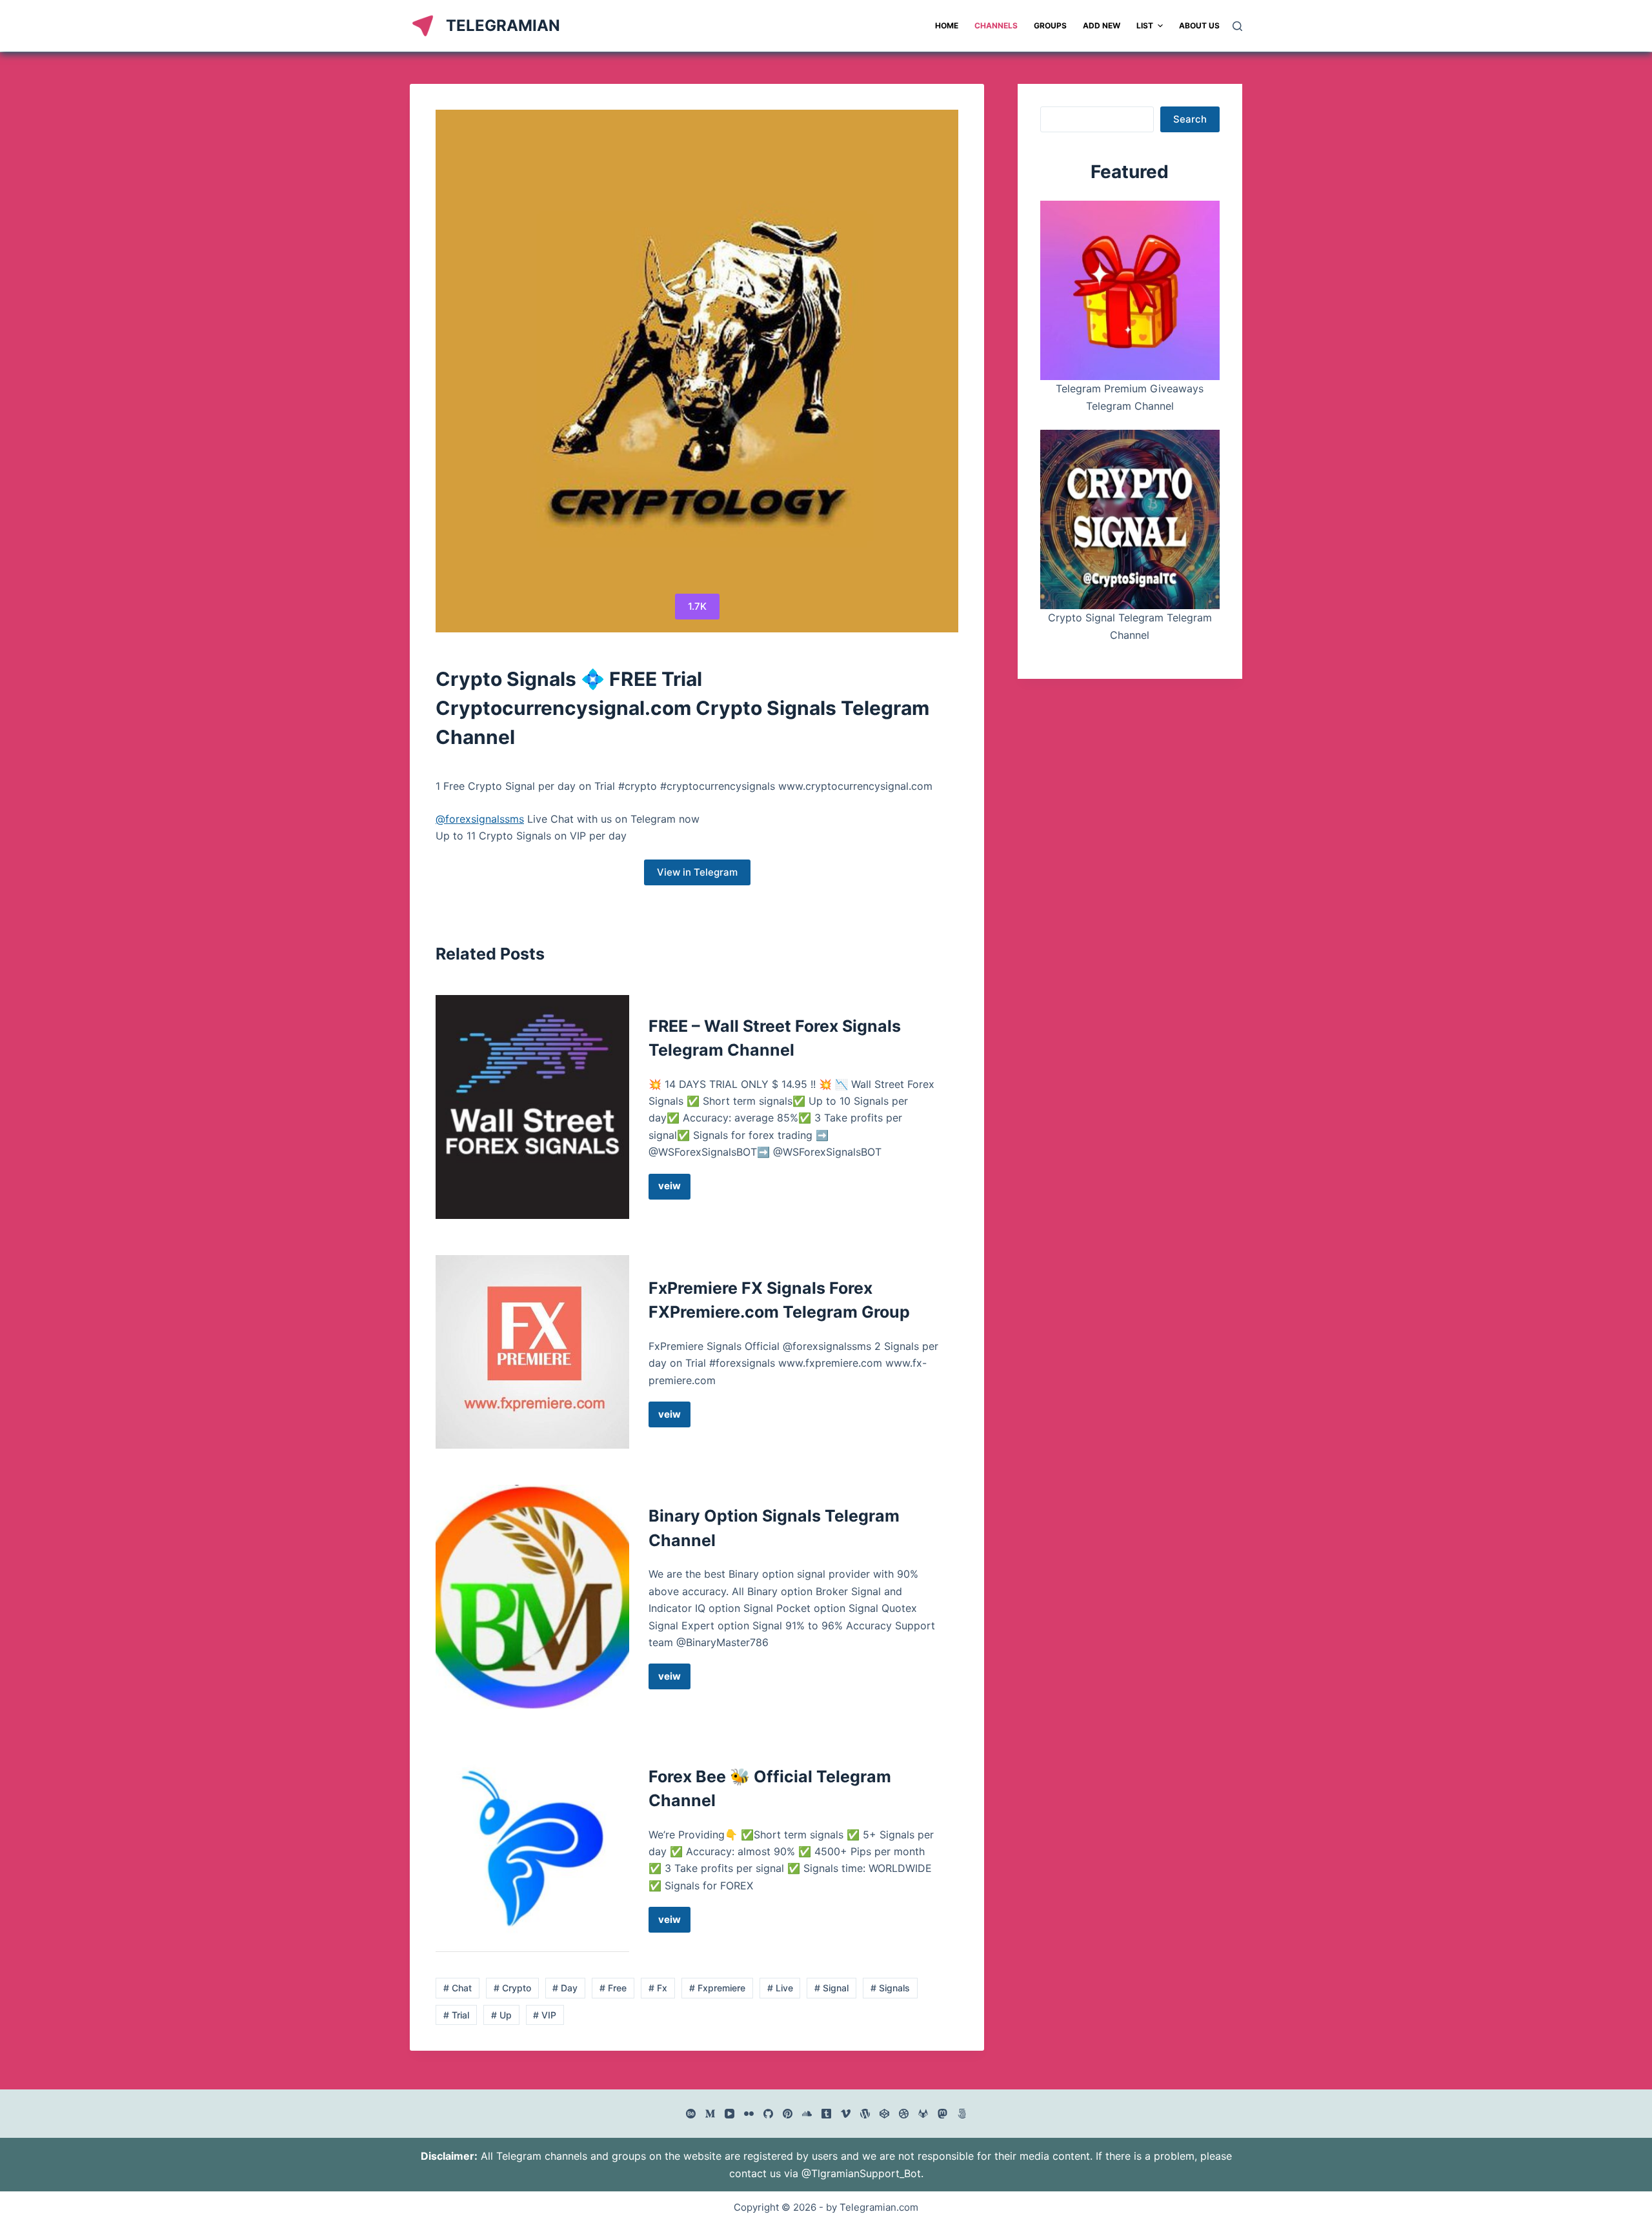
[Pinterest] (788, 2114)
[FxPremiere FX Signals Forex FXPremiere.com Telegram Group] (532, 1352)
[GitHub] (768, 2114)
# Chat (458, 1988)
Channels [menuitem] (996, 25)
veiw (674, 1189)
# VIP (545, 2015)
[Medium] (710, 2114)
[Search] (1237, 26)
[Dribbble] (904, 2114)
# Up (501, 2015)
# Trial (456, 2015)
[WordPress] (865, 2114)
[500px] (962, 2114)
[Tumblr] (826, 2114)
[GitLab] (923, 2114)
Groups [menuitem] (1050, 25)
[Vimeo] (846, 2114)
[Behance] (691, 2114)
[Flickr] (749, 2114)
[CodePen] (884, 2114)
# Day (565, 1988)
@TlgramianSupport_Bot (861, 2173)
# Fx (658, 1988)
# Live (780, 1988)
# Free (613, 1988)
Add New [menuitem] (1102, 25)
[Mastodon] (942, 2114)
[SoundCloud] (807, 2114)
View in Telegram (697, 872)
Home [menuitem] (947, 25)
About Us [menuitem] (1199, 25)
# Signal (831, 1988)
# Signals (890, 1988)
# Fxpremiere (717, 1988)
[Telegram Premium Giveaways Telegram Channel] (1130, 290)
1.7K (697, 606)
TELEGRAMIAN (503, 25)
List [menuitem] (1145, 25)
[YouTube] (730, 2114)
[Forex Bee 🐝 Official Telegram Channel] (532, 1849)
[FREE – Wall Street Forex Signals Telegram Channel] (532, 1107)
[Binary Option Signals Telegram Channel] (532, 1597)
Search (1190, 119)
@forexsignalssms (480, 819)
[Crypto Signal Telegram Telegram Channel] (1130, 519)
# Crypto (512, 1988)
